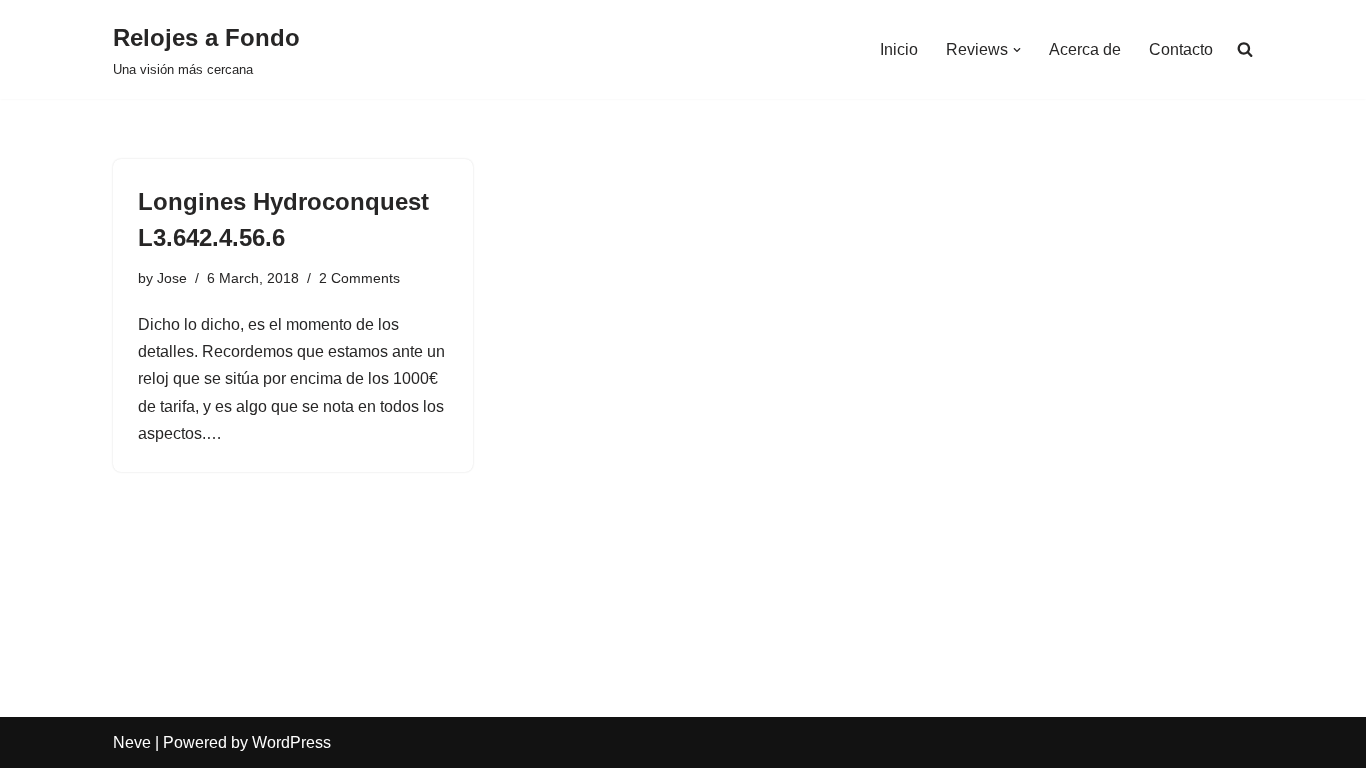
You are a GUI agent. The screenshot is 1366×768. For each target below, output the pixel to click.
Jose (172, 278)
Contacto (1181, 49)
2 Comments (359, 278)
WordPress (291, 742)
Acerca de (1085, 49)
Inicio (899, 49)
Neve (132, 742)
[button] (1017, 50)
